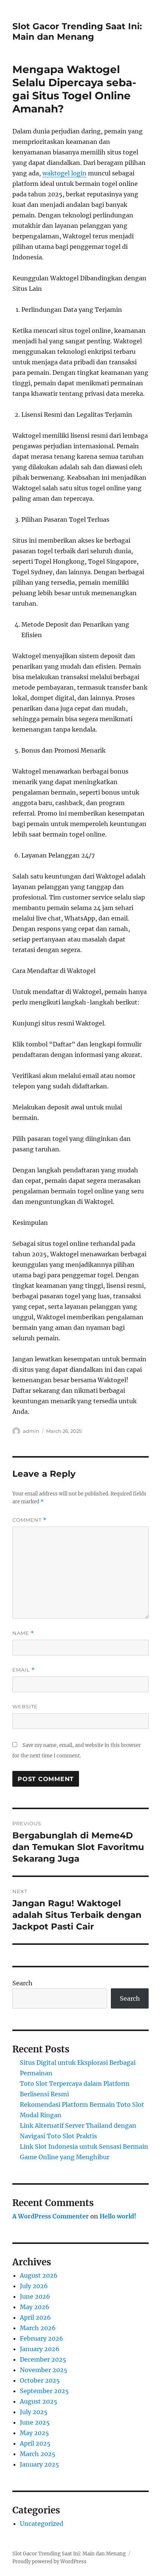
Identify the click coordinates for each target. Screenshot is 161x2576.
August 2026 (39, 2275)
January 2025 (40, 2464)
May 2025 (34, 2433)
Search (22, 1983)
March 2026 (38, 2328)
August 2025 (39, 2401)
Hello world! (118, 2216)
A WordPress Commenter (51, 2216)
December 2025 (43, 2359)
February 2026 (42, 2338)
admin (31, 1431)
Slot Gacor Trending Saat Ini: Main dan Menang (77, 31)
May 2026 (35, 2307)
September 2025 (44, 2391)
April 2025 (35, 2443)
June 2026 (35, 2296)
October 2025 (40, 2380)
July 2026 (34, 2286)
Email (24, 1670)
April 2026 (35, 2317)
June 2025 (35, 2422)
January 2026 (40, 2349)
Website (25, 1706)
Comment (29, 1520)
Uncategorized (42, 2524)
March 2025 (38, 2454)
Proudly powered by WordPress (49, 2562)
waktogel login (64, 173)
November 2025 (44, 2370)
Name (23, 1633)
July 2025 (34, 2412)
